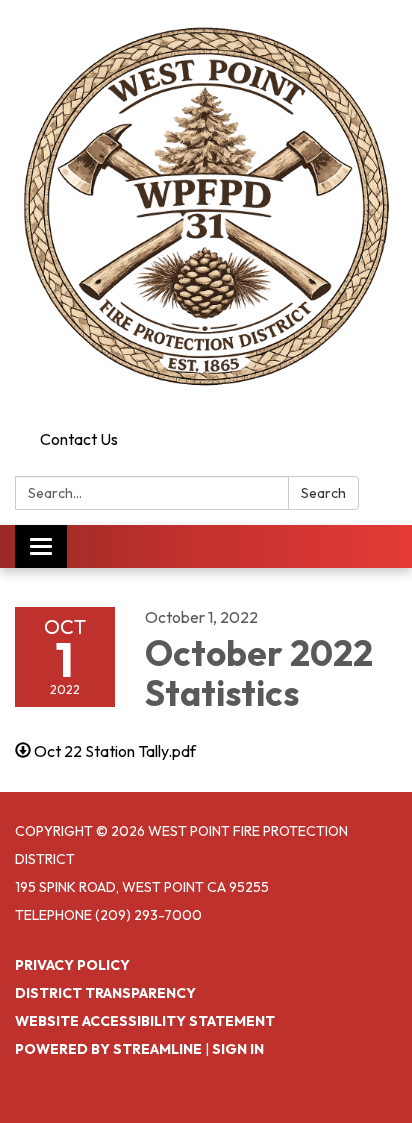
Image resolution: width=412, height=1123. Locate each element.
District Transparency (105, 993)
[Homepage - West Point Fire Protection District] (206, 211)
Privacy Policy (72, 965)
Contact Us (79, 439)
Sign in (238, 1049)
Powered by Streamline (108, 1049)
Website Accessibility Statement (145, 1021)
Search (323, 493)
